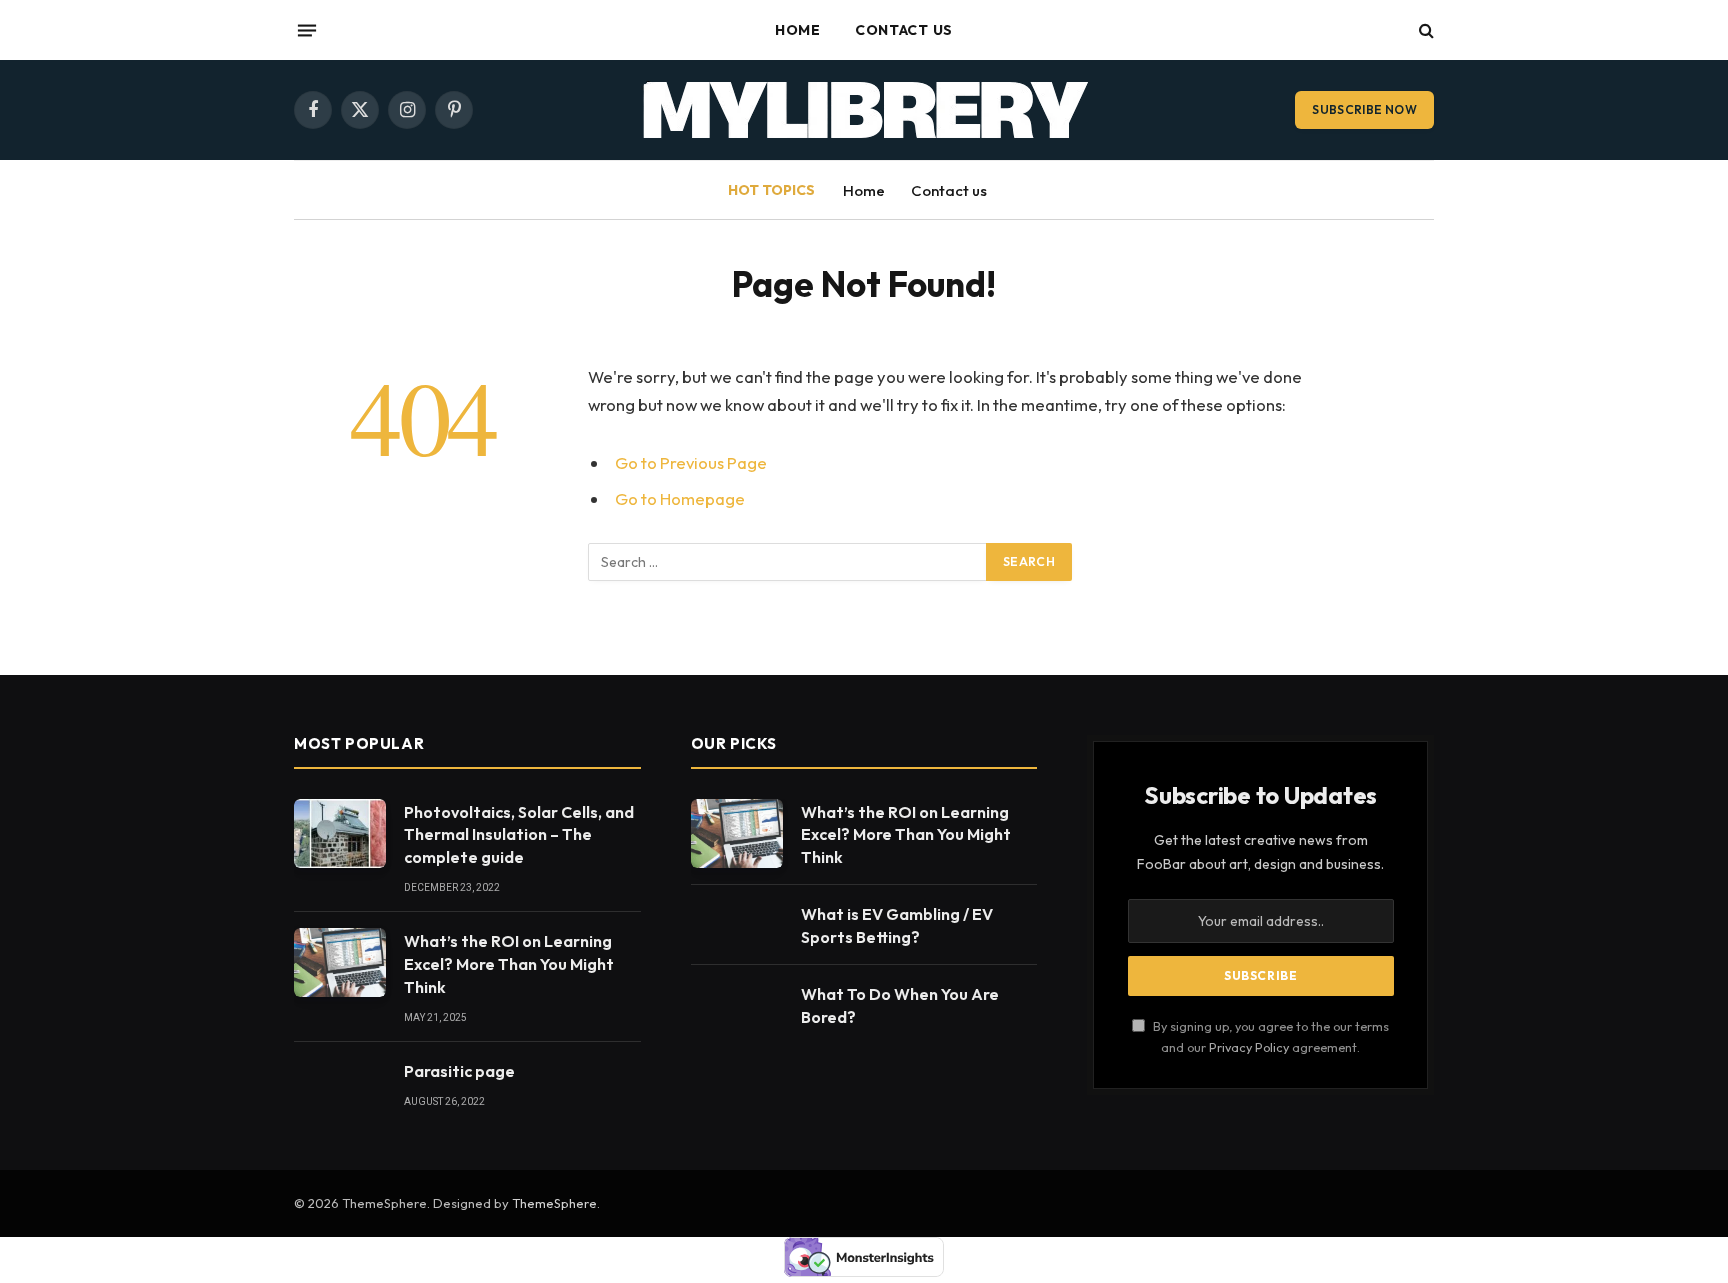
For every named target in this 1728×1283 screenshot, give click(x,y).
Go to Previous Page (691, 462)
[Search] (1424, 30)
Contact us (904, 30)
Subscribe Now (1364, 109)
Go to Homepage (680, 498)
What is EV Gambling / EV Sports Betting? (897, 925)
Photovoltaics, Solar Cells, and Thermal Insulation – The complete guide (519, 835)
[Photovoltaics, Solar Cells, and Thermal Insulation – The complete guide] (340, 833)
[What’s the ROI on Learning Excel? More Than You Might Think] (340, 962)
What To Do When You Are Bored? (900, 1005)
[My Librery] (864, 110)
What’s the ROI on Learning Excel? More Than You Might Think (509, 964)
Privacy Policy (1249, 1047)
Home (798, 30)
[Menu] (307, 30)
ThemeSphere (554, 1203)
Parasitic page (459, 1071)
